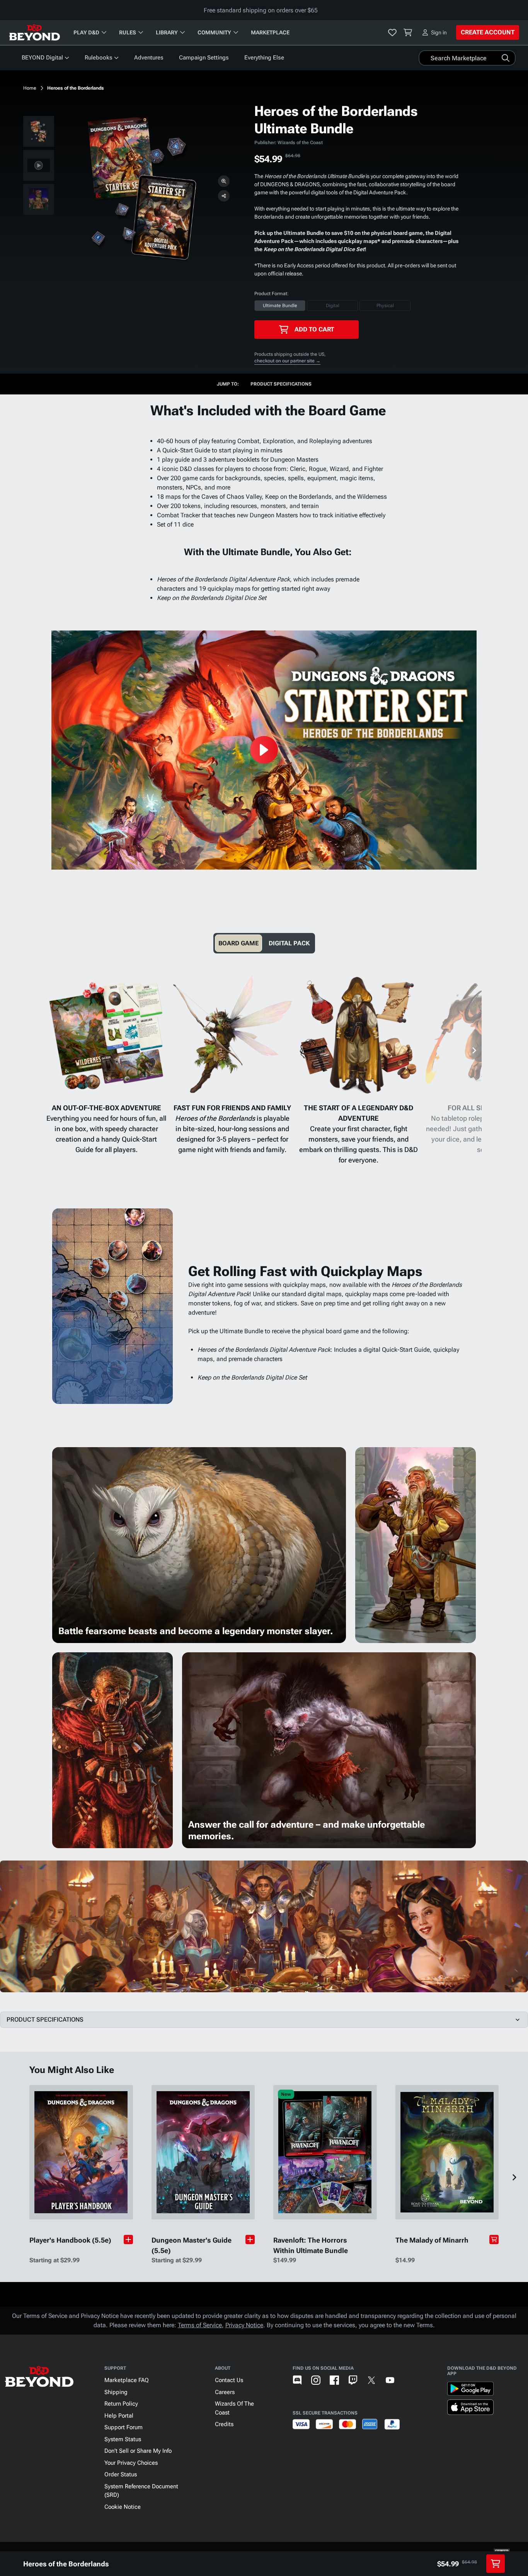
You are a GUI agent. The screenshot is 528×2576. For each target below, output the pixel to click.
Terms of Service (200, 2325)
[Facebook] (334, 2380)
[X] (371, 2380)
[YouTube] (390, 2380)
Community (214, 32)
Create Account (488, 32)
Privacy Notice (244, 2325)
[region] (39, 167)
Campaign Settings (204, 58)
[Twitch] (353, 2380)
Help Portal (119, 2416)
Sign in (439, 32)
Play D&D (86, 32)
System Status (123, 2439)
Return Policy (121, 2404)
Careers (225, 2392)
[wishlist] (392, 32)
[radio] (280, 306)
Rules (128, 32)
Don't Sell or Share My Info (138, 2451)
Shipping (116, 2392)
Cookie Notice (123, 2507)
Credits (224, 2424)
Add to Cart (314, 329)
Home (30, 88)
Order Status (121, 2474)
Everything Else (264, 58)
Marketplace (270, 32)
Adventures (149, 58)
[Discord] (297, 2380)
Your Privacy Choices (131, 2463)
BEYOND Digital (42, 58)
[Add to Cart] (494, 2240)
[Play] (264, 750)
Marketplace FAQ (127, 2380)
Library (167, 32)
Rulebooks (99, 58)
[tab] (238, 943)
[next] (474, 1050)
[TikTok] (409, 2380)
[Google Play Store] (470, 2390)
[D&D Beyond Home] (34, 32)
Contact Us (229, 2380)
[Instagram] (316, 2380)
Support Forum (123, 2427)
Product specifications (281, 384)
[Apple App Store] (470, 2409)
